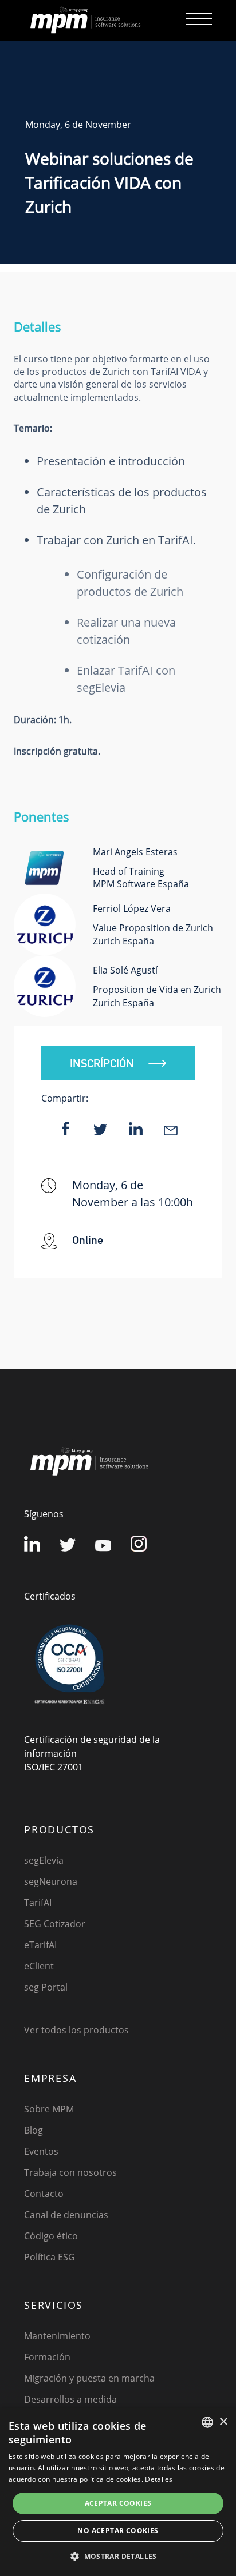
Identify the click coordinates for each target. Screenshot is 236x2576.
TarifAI (38, 1903)
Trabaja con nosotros (70, 2172)
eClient (39, 1966)
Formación (47, 2357)
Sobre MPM (49, 2109)
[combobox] (207, 2422)
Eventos (41, 2151)
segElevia (44, 1860)
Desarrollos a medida (70, 2399)
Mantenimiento (57, 2336)
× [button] (223, 2422)
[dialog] (118, 2492)
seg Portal (46, 1987)
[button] (118, 2556)
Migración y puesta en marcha (89, 2378)
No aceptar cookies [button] (118, 2531)
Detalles (159, 2479)
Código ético (51, 2236)
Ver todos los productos (76, 2030)
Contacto (44, 2194)
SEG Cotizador (55, 1924)
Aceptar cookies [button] (118, 2503)
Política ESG (50, 2257)
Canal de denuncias (66, 2215)
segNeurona (51, 1881)
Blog (34, 2130)
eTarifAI (40, 1945)
